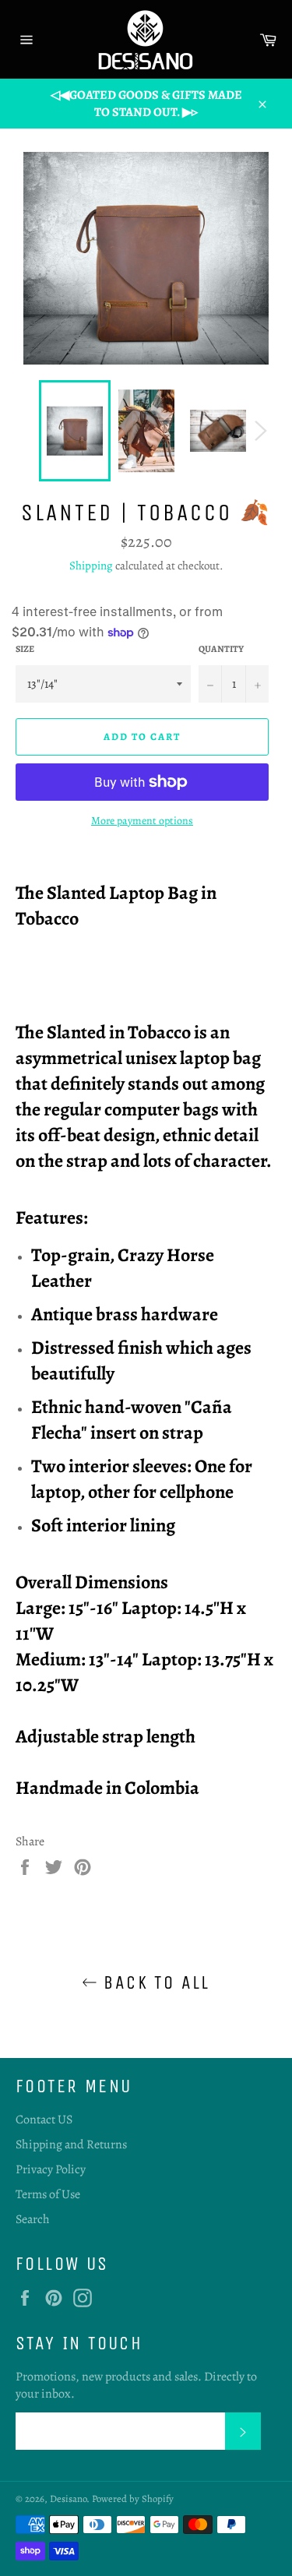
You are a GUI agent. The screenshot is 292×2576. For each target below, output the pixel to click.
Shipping (91, 566)
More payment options (142, 821)
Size (25, 649)
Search (33, 2219)
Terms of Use (48, 2194)
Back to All (154, 1982)
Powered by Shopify (133, 2498)
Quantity (221, 649)
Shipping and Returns (71, 2144)
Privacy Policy (51, 2169)
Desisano (68, 2498)
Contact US (44, 2120)
